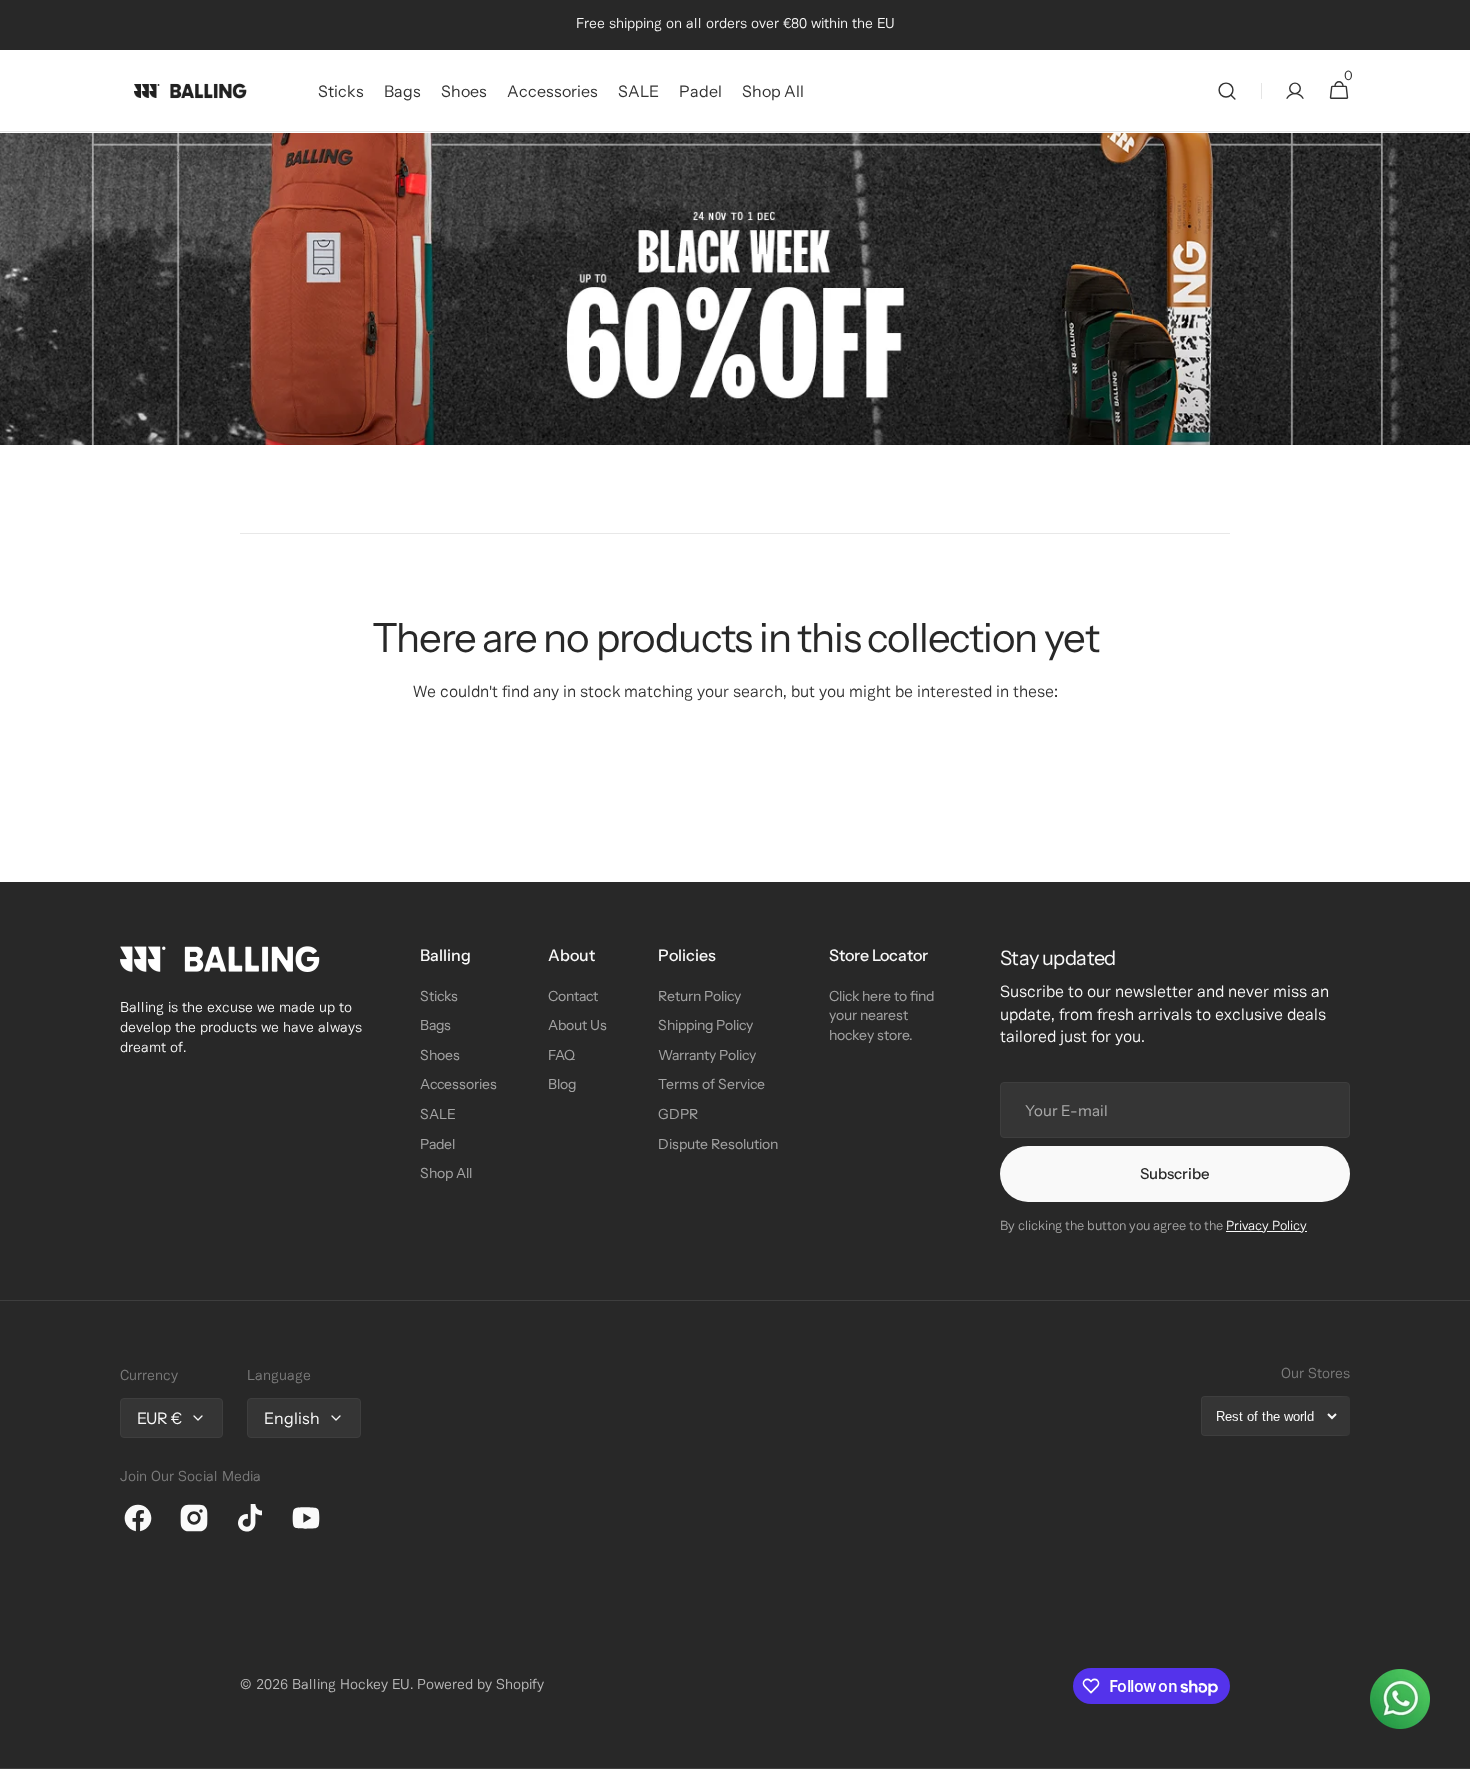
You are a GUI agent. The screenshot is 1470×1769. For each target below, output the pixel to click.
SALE (438, 1114)
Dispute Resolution (718, 1144)
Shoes (440, 1055)
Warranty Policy (707, 1055)
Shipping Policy (705, 1025)
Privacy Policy (1266, 1227)
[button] (1227, 91)
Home (136, 156)
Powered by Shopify (480, 1685)
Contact (573, 996)
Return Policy (699, 996)
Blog (562, 1084)
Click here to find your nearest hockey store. (881, 1015)
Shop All (446, 1173)
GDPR (678, 1114)
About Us (577, 1025)
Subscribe (1175, 1173)
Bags (435, 1025)
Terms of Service (711, 1084)
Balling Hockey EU (351, 1685)
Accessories (458, 1084)
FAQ (561, 1055)
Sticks (439, 996)
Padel (437, 1144)
